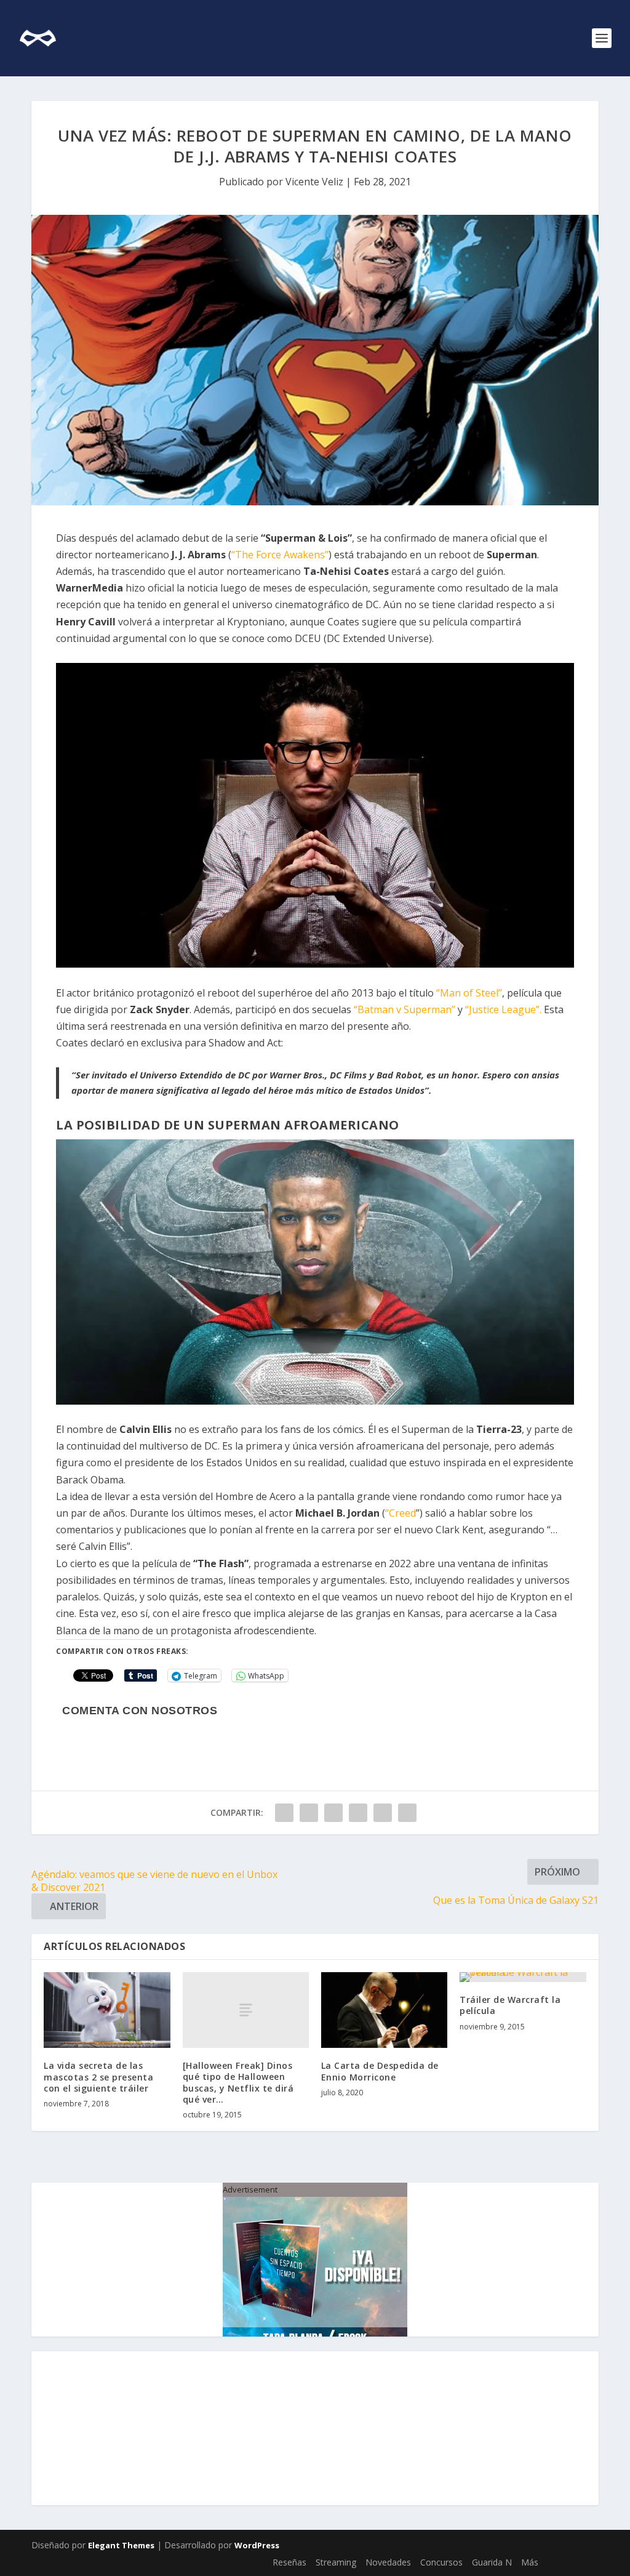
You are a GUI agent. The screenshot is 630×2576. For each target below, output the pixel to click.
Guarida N (492, 2562)
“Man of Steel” (469, 993)
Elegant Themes (121, 2545)
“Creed (401, 1513)
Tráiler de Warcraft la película (510, 2005)
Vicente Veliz (314, 182)
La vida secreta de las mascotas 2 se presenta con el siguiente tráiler (98, 2076)
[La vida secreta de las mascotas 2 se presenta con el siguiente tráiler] (107, 2010)
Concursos (441, 2562)
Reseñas (289, 2562)
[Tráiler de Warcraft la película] (523, 1977)
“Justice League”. (503, 1009)
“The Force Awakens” (280, 555)
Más (530, 2562)
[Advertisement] (315, 2428)
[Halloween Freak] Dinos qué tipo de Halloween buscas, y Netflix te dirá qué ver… (238, 2082)
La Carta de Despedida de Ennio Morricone (380, 2071)
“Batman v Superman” (405, 1009)
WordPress (257, 2545)
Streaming (336, 2562)
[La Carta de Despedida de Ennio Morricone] (384, 2010)
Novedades (388, 2562)
